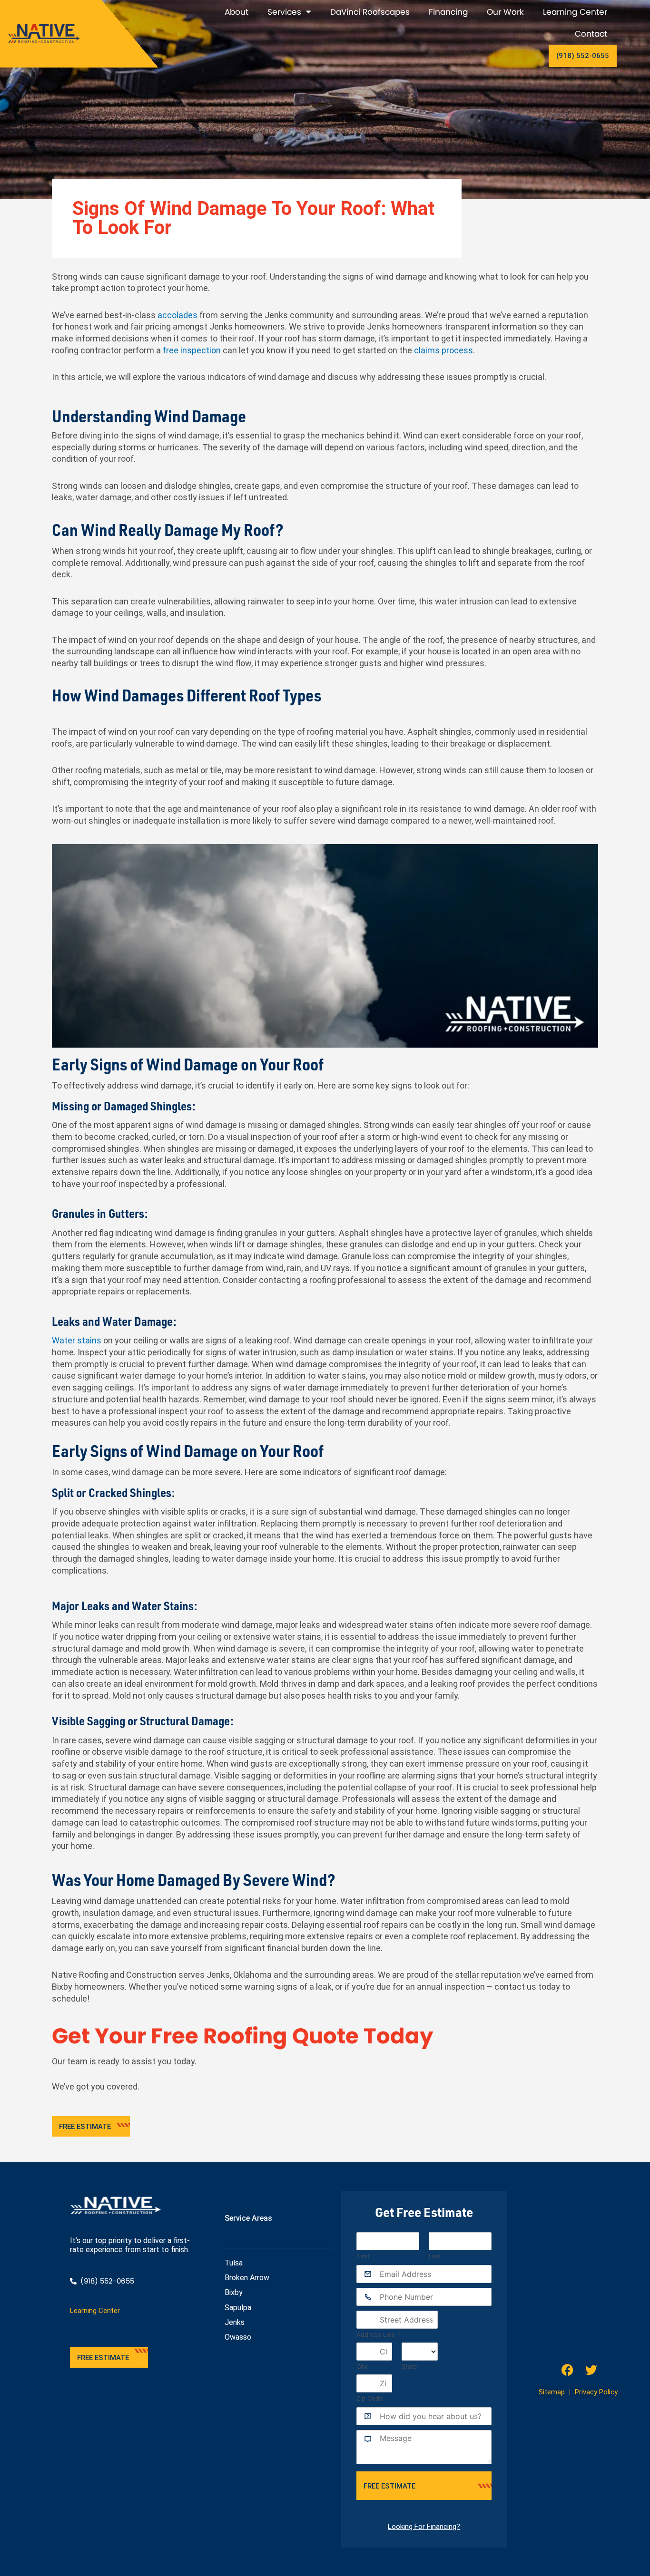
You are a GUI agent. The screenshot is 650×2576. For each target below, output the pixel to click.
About (236, 12)
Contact (591, 34)
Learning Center (575, 12)
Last (435, 2256)
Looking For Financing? (424, 2527)
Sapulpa (238, 2308)
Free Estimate (389, 2486)
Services (284, 12)
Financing (448, 12)
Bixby (234, 2292)
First (363, 2256)
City (362, 2366)
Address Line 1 (378, 2334)
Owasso (238, 2337)
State (409, 2366)
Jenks (235, 2322)
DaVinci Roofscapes (370, 12)
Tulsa (234, 2263)
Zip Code (370, 2398)
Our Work (505, 12)
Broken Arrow (247, 2278)
